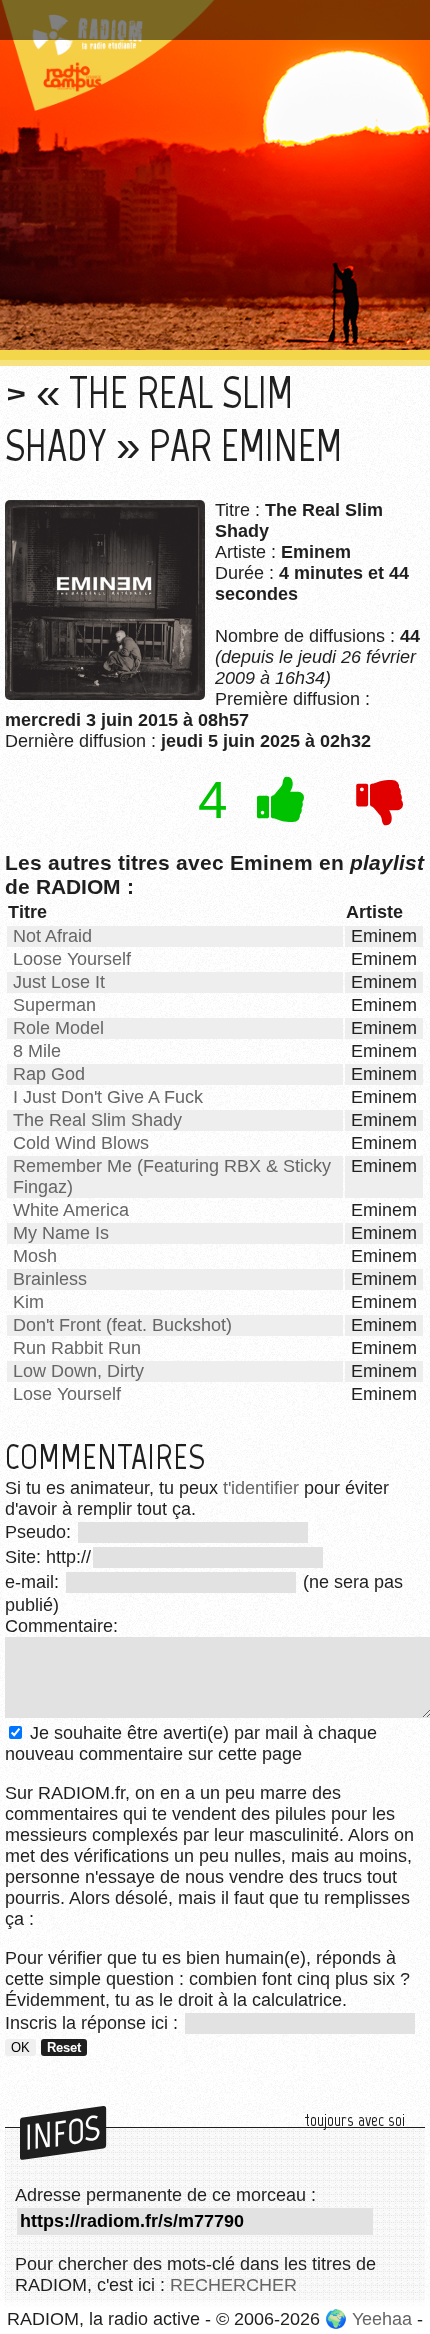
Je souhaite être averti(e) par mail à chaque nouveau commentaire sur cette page (191, 1743)
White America (71, 1210)
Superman (54, 1005)
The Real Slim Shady (97, 1120)
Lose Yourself (67, 1394)
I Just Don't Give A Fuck (108, 1097)
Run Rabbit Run (77, 1348)
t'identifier (261, 1488)
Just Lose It (59, 982)
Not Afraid (52, 936)
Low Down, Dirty (78, 1371)
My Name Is (61, 1233)
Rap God (49, 1074)
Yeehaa (382, 2319)
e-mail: (34, 1582)
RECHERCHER (233, 2285)
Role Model (58, 1028)
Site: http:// (48, 1557)
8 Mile (37, 1051)
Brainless (50, 1279)
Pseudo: (40, 1532)
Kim (28, 1302)
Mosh (35, 1256)
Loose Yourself (72, 959)
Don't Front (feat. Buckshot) (122, 1325)
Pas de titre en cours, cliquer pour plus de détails (213, 13)
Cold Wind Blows (81, 1143)
